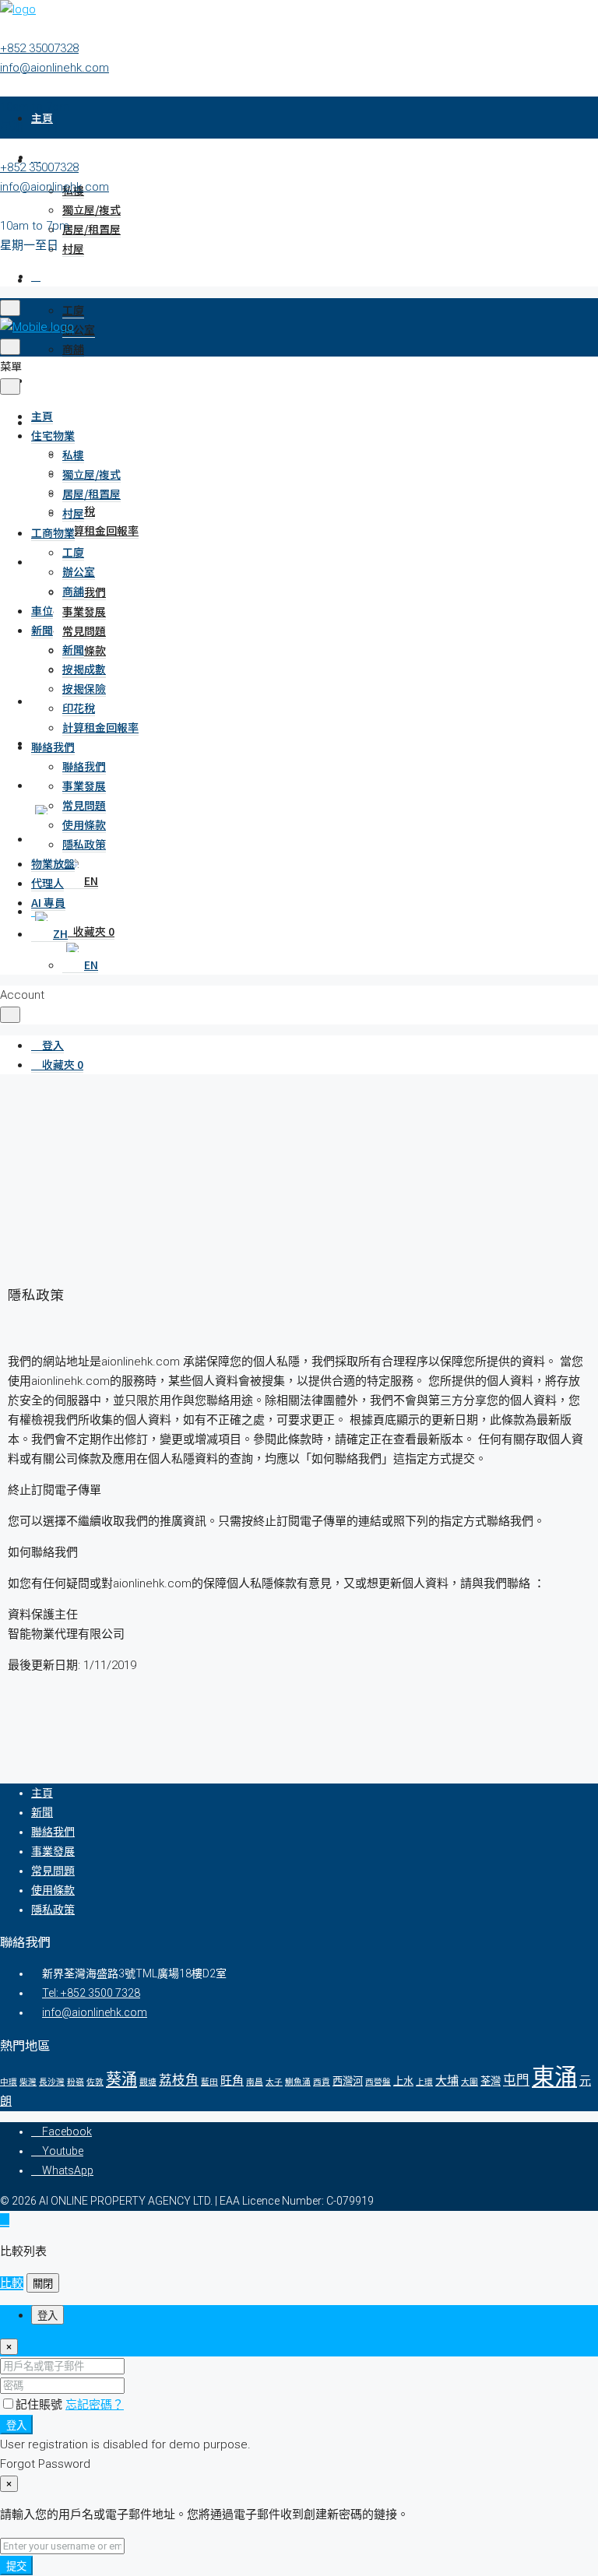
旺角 (232, 2081)
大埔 (447, 2081)
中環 (9, 2082)
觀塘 (148, 2082)
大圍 (470, 2082)
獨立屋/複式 (91, 209)
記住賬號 (40, 2405)
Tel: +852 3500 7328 (91, 1993)
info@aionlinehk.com (55, 68)
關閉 (43, 2284)
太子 (274, 2082)
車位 (42, 380)
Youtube (62, 2151)
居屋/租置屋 (91, 229)
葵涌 (121, 2079)
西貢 (322, 2082)
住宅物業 (53, 435)
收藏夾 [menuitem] (93, 931)
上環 (424, 2082)
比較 (12, 2283)
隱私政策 (84, 844)
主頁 (42, 118)
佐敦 (95, 2082)
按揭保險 (84, 688)
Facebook (66, 2131)
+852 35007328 (39, 48)
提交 (16, 2566)
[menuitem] (47, 1045)
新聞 (42, 630)
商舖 (73, 349)
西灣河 (348, 2081)
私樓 (73, 455)
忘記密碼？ (95, 2405)
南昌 (255, 2082)
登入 (16, 2425)
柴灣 (28, 2082)
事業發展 (84, 611)
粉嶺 (76, 2082)
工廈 (73, 310)
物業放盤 (53, 863)
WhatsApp (67, 2170)
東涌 (554, 2077)
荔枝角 (179, 2080)
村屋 (73, 248)
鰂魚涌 (298, 2082)
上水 (403, 2081)
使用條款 (84, 650)
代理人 (47, 883)
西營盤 (378, 2082)
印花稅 (79, 708)
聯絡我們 (84, 592)
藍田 (209, 2082)
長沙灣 (52, 2082)
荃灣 (491, 2081)
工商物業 (53, 279)
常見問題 (84, 631)
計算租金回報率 (100, 530)
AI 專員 (48, 902)
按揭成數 (84, 669)
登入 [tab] (47, 2316)
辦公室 (79, 329)
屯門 (516, 2080)
